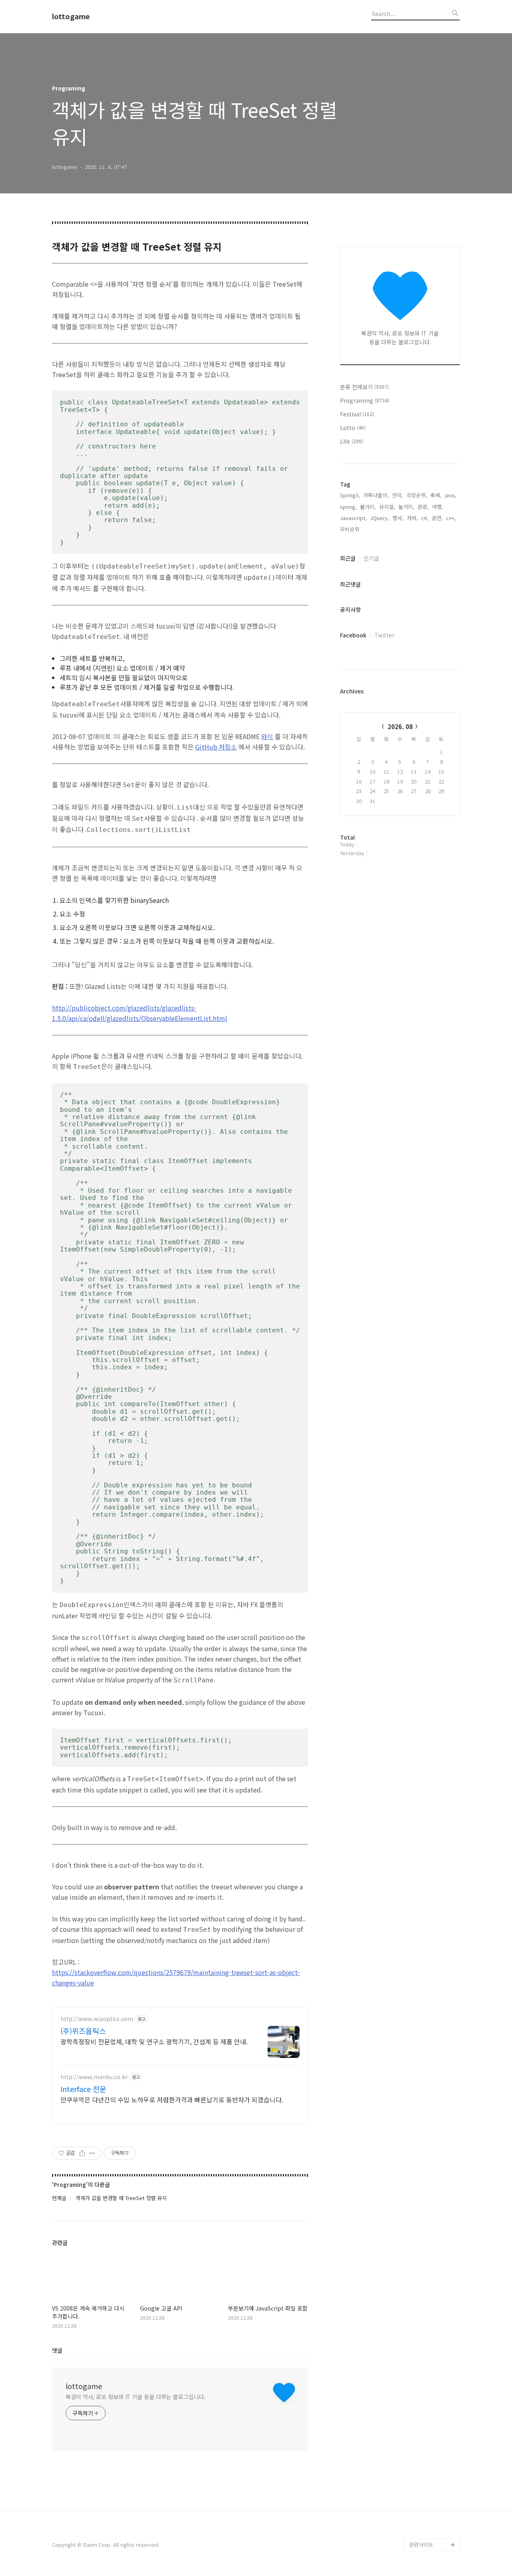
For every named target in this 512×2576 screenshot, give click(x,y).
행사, (398, 518)
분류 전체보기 (364, 387)
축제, (436, 495)
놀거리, (406, 507)
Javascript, (353, 518)
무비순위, (350, 529)
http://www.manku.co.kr (94, 2077)
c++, (451, 518)
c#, (425, 518)
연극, (398, 495)
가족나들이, (376, 495)
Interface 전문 (83, 2089)
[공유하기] (82, 2153)
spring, (348, 507)
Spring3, (350, 495)
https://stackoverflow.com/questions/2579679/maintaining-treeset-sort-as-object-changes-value (176, 1977)
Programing (365, 400)
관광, (423, 507)
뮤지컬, (387, 507)
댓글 (57, 2350)
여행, (438, 507)
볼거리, (368, 507)
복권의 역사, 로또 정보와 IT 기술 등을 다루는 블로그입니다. (136, 2397)
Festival (357, 414)
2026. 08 (400, 726)
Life (352, 441)
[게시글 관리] (92, 2153)
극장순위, (417, 495)
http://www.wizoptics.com (97, 2019)
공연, (437, 518)
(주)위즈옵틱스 (83, 2031)
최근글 (348, 558)
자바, (412, 518)
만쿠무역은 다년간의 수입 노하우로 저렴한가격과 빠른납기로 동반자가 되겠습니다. (172, 2099)
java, (450, 495)
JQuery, (380, 518)
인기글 (371, 558)
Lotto (353, 428)
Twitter (384, 635)
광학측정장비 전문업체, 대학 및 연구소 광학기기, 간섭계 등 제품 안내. (154, 2041)
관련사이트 (421, 2545)
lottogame (71, 16)
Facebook (353, 635)
